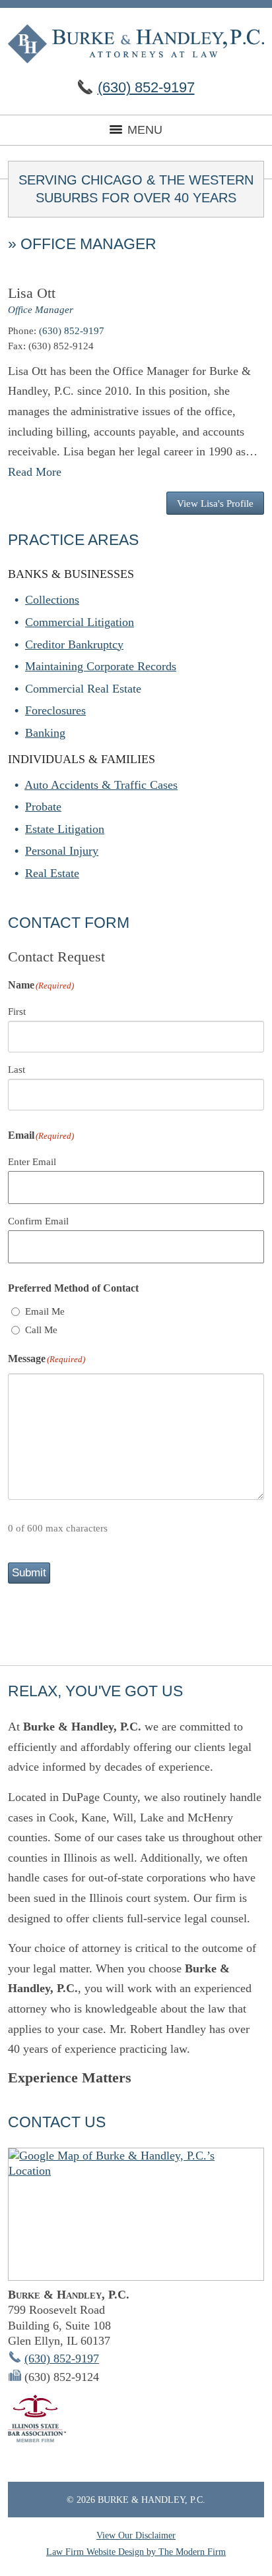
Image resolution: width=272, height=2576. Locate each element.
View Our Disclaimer (136, 2535)
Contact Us (57, 2122)
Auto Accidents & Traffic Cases (101, 785)
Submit (29, 1573)
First (17, 1012)
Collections (52, 600)
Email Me (45, 1311)
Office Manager (41, 309)
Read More (35, 472)
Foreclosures (55, 710)
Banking (45, 733)
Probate (43, 807)
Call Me (41, 1330)
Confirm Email (38, 1221)
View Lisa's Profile (215, 503)
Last (17, 1070)
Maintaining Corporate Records (101, 666)
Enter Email (32, 1162)
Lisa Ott (32, 293)
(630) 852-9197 (146, 87)
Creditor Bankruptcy (74, 644)
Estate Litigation (65, 829)
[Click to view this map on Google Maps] (136, 2214)
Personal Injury (62, 851)
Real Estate (52, 873)
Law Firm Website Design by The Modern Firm (136, 2552)
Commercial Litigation (80, 622)
